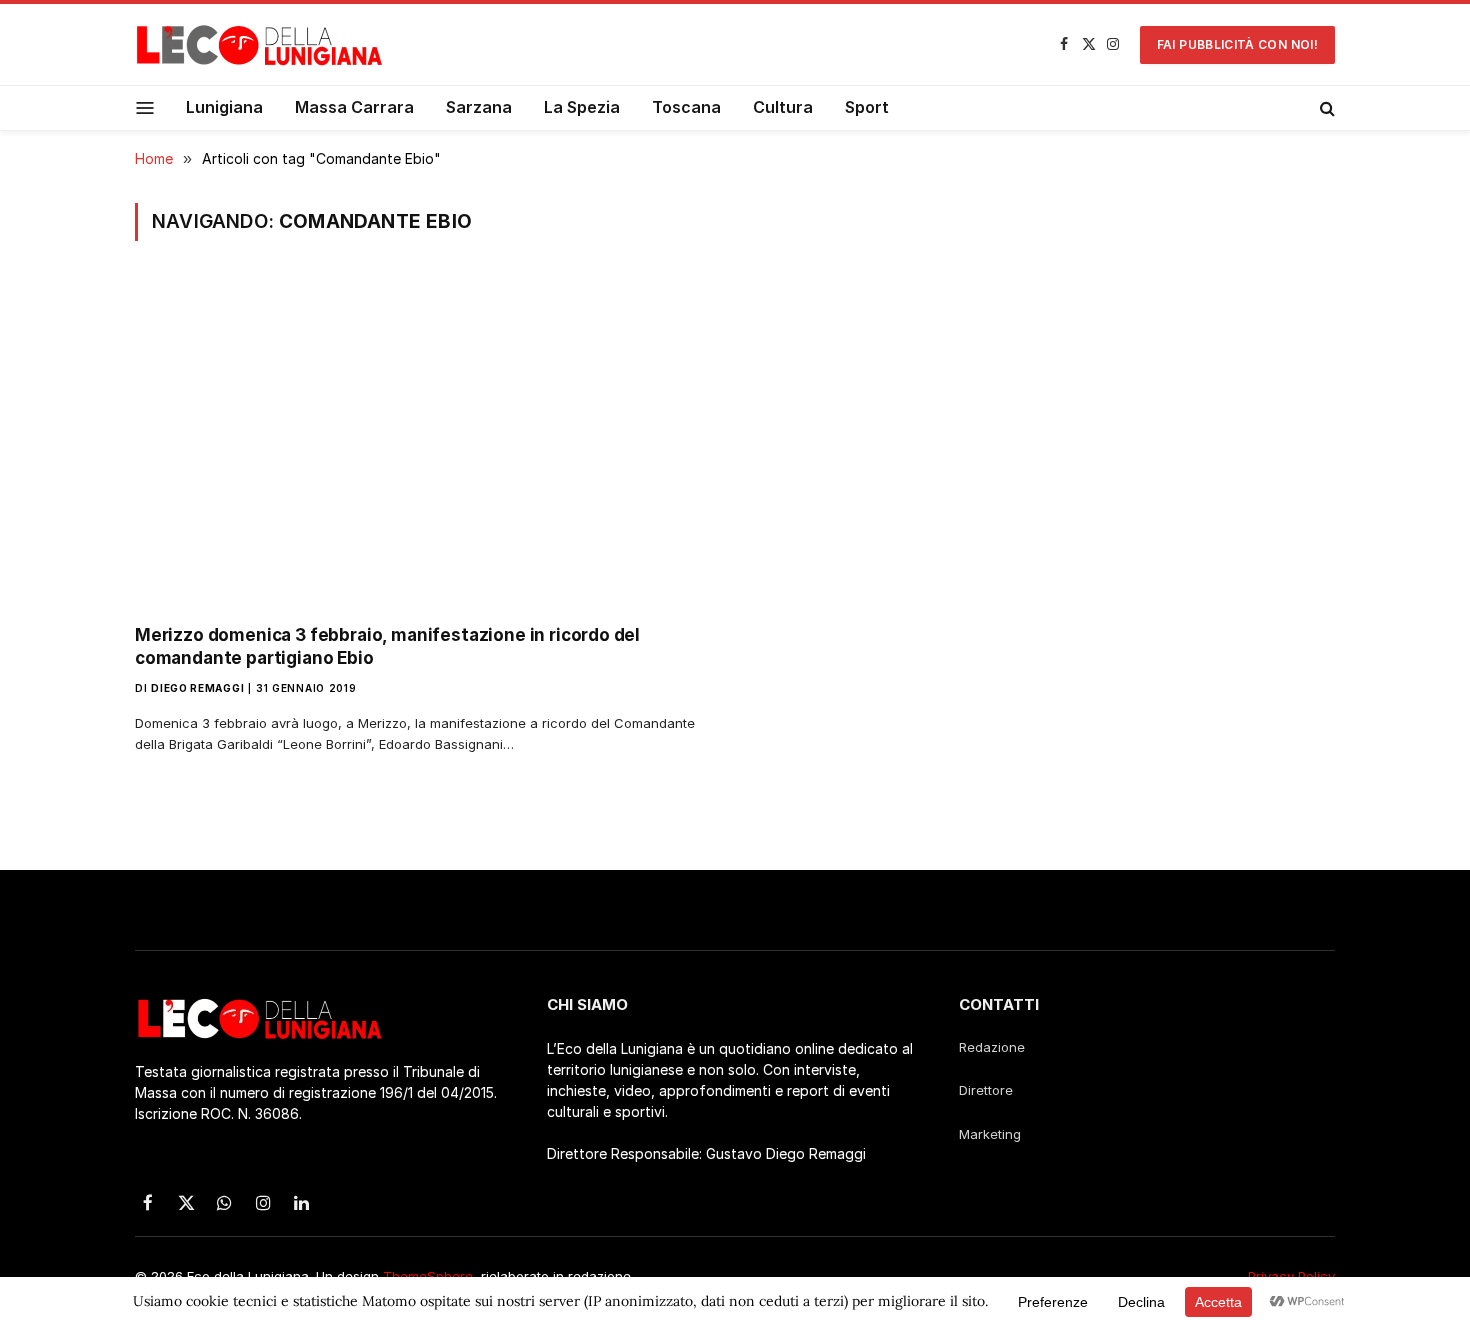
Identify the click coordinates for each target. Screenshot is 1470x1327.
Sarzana (479, 107)
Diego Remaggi (197, 688)
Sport (867, 107)
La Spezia (582, 107)
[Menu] (145, 107)
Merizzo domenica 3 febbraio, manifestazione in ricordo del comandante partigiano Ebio (387, 646)
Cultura (783, 107)
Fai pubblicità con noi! (1237, 44)
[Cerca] (1325, 108)
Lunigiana (224, 107)
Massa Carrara (354, 107)
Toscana (686, 107)
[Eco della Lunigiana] (260, 45)
